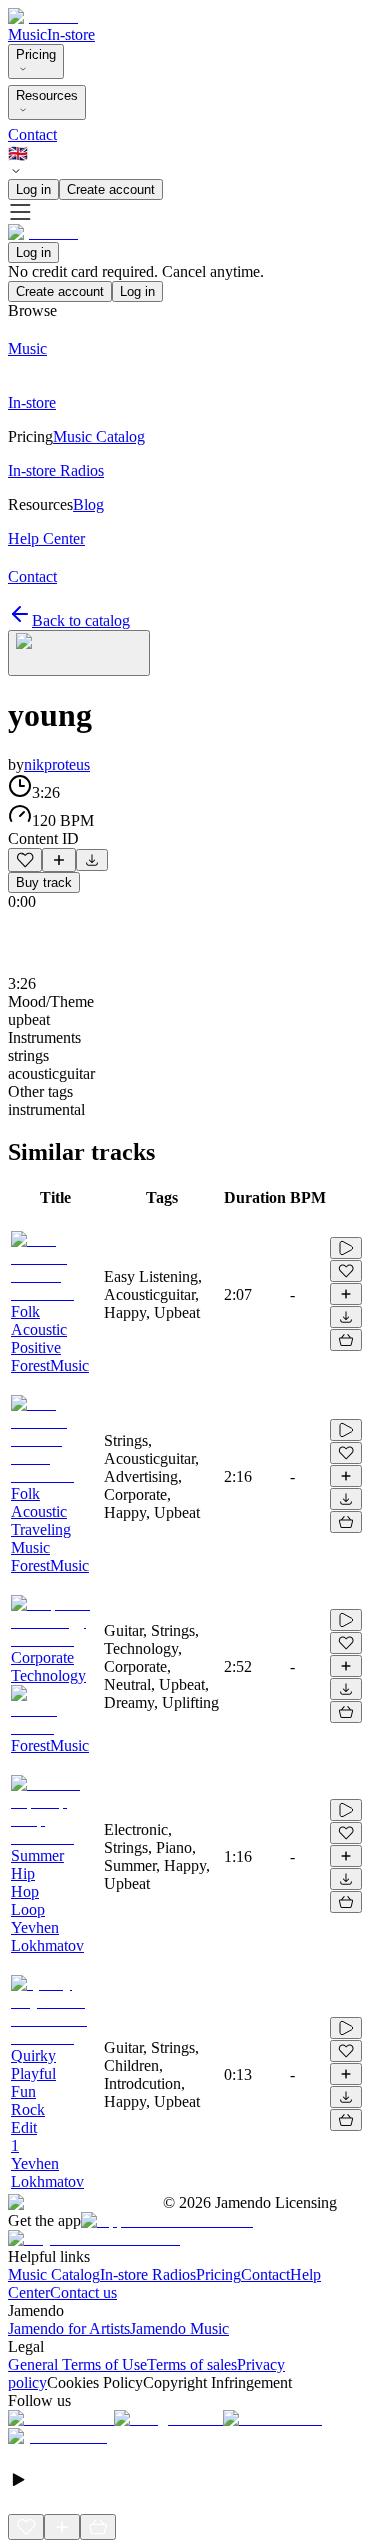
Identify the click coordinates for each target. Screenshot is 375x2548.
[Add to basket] (346, 1340)
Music (27, 34)
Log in (33, 189)
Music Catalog (54, 2274)
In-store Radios (148, 2274)
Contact (32, 134)
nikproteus (57, 764)
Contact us (83, 2292)
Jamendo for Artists (69, 2328)
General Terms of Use (77, 2364)
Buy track (44, 882)
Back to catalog (81, 620)
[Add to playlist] (59, 860)
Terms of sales (192, 2364)
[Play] (79, 653)
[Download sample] (92, 860)
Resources (47, 95)
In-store (71, 34)
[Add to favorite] (25, 860)
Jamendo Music (179, 2328)
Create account (111, 189)
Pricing (36, 54)
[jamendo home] (43, 16)
